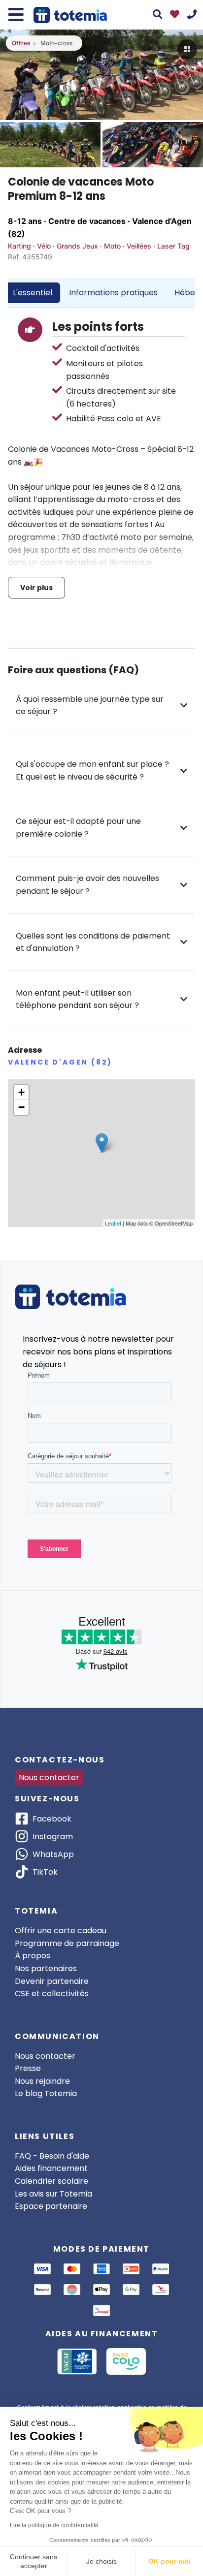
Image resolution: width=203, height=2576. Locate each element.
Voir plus (36, 588)
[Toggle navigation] (16, 15)
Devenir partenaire (52, 1981)
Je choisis (101, 2561)
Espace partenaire (51, 2206)
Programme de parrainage (67, 1943)
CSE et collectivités (52, 1994)
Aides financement (51, 2168)
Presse (28, 2068)
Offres (21, 43)
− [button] (21, 1107)
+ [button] (21, 1092)
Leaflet (113, 1223)
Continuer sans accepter (34, 2561)
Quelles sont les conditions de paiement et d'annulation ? (93, 942)
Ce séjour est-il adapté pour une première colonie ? (78, 828)
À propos (33, 1956)
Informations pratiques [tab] (113, 293)
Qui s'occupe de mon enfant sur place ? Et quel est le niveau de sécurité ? (92, 770)
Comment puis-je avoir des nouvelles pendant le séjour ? (87, 885)
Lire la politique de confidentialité (54, 2525)
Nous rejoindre (42, 2081)
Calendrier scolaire (51, 2181)
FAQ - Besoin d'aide (52, 2156)
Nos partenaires (46, 1968)
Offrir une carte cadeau (61, 1931)
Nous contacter (49, 1777)
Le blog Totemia (46, 2093)
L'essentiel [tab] (33, 293)
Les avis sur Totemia (53, 2194)
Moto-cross (56, 43)
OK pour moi (169, 2561)
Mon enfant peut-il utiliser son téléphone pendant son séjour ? (77, 999)
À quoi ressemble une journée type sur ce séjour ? (90, 706)
